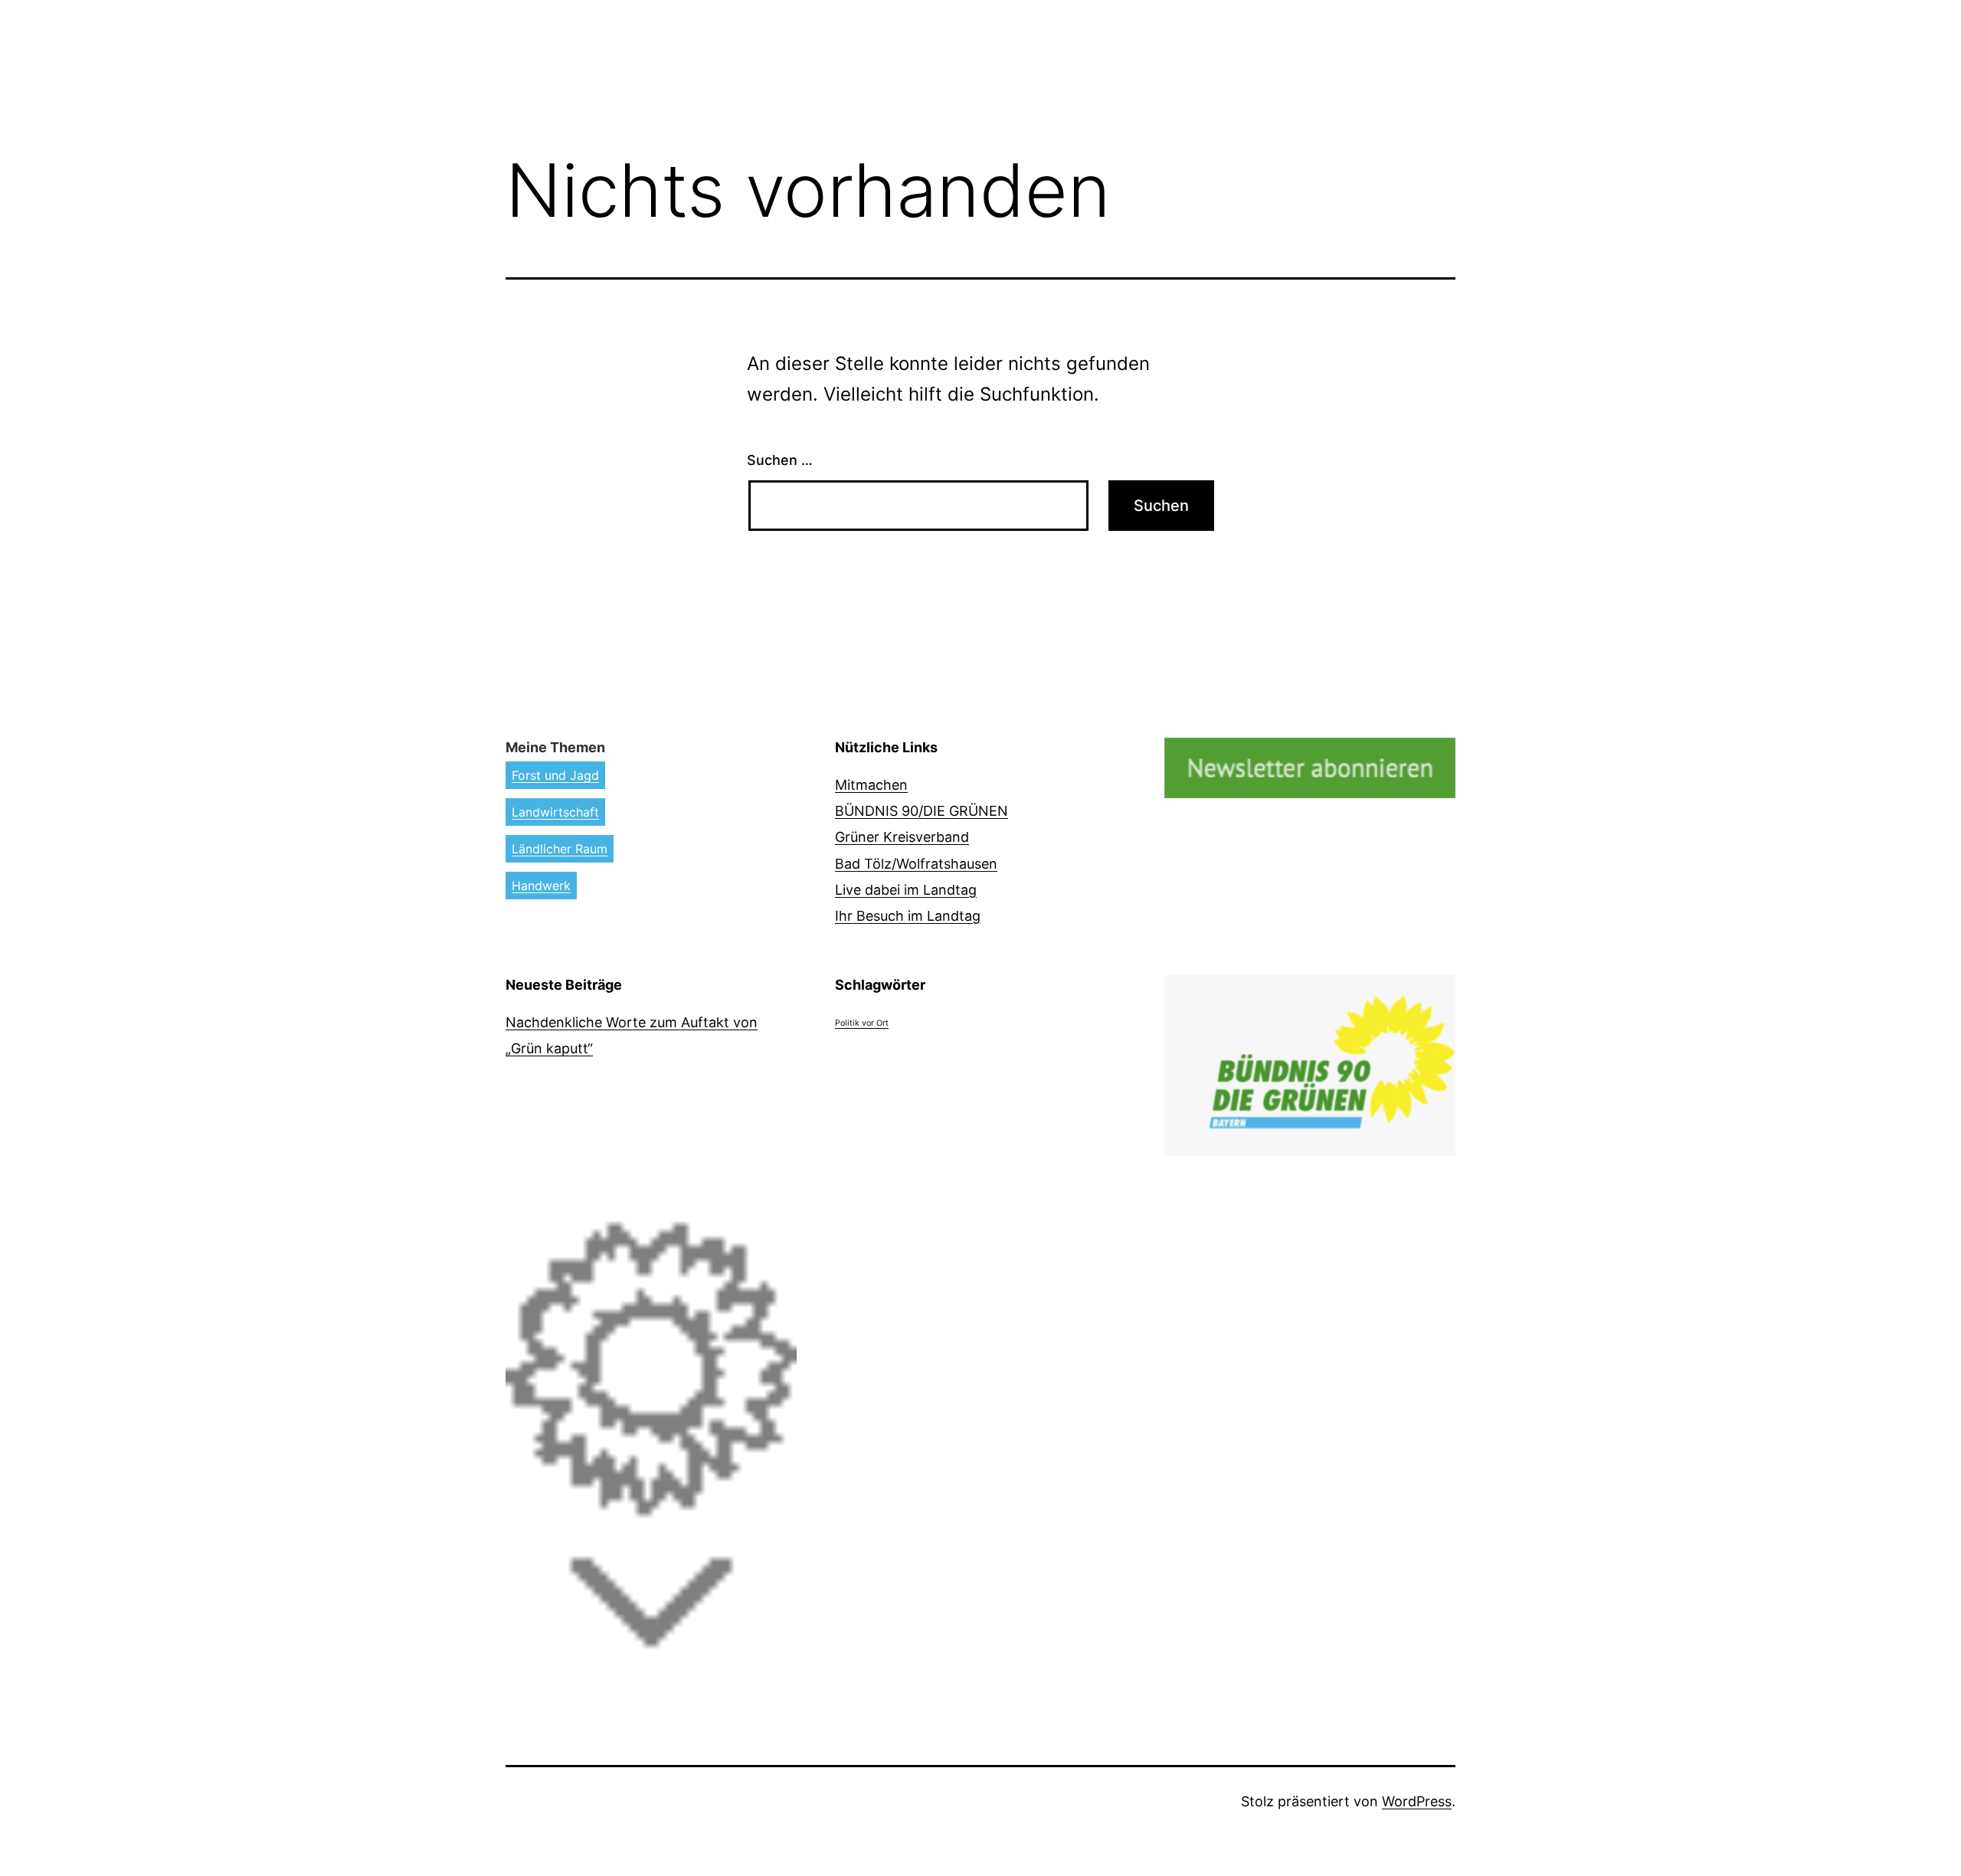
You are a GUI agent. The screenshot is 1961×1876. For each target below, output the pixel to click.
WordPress (1417, 1801)
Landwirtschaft (555, 812)
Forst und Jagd (555, 775)
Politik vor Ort (862, 1023)
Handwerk (541, 886)
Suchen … (780, 460)
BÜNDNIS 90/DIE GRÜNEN (922, 811)
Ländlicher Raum (560, 849)
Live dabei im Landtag (906, 890)
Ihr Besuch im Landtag (908, 916)
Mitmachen (871, 785)
